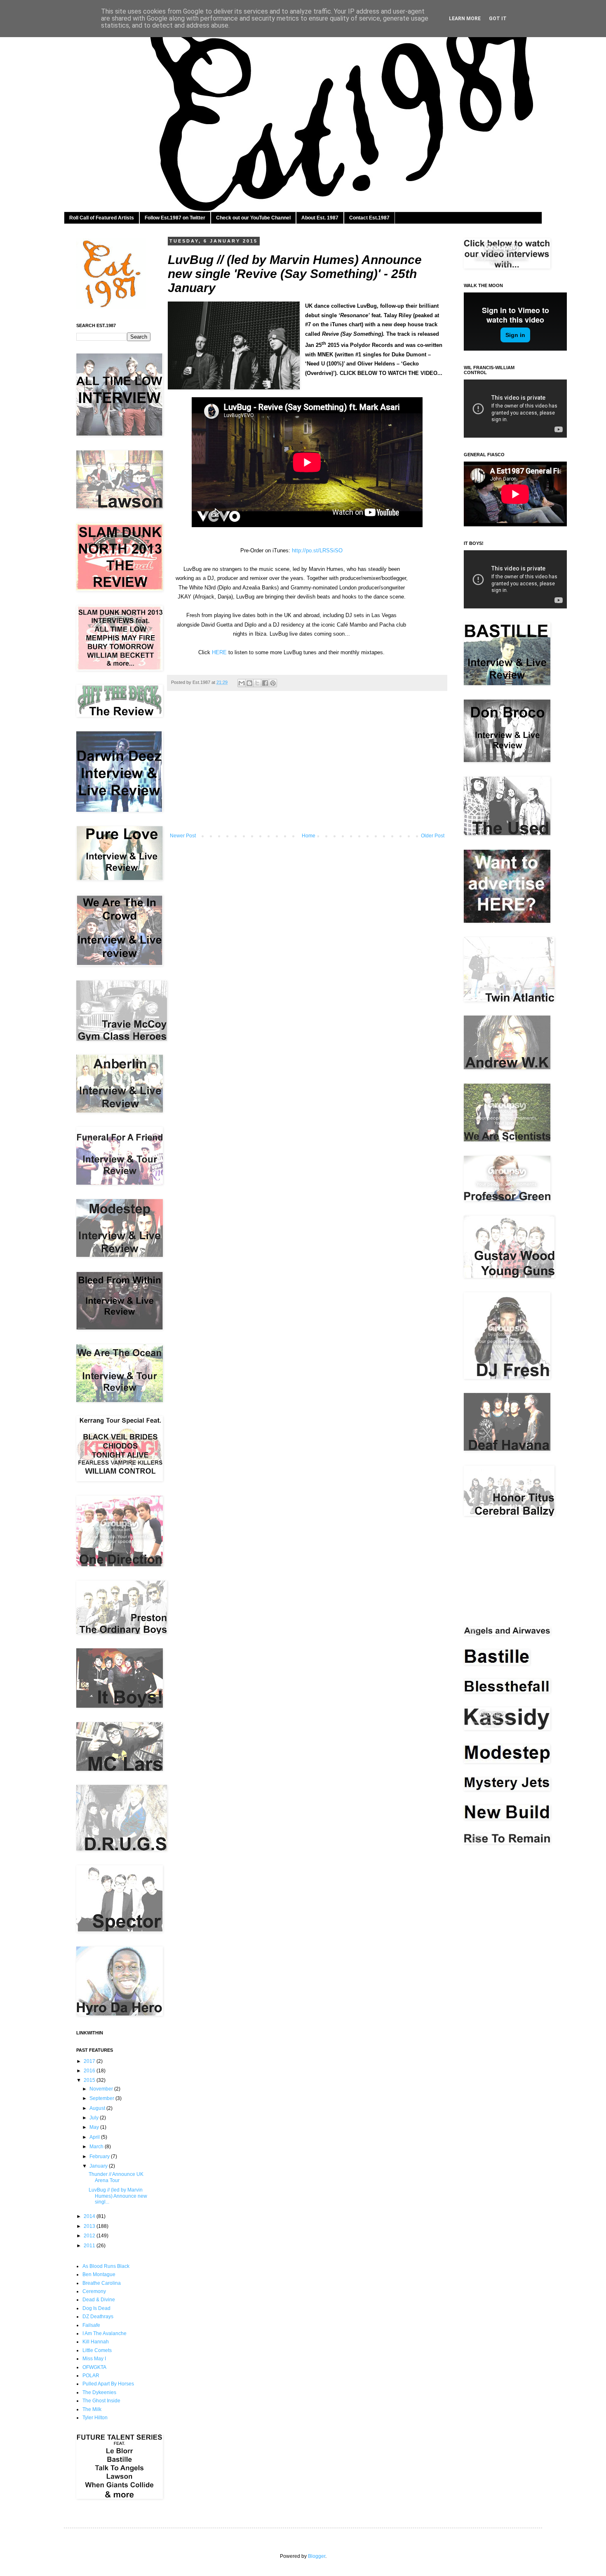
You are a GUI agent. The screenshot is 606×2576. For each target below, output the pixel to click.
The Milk (92, 2409)
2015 (90, 2080)
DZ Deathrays (98, 2317)
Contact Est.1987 (369, 218)
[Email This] (242, 683)
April (95, 2137)
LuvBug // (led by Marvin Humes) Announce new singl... (118, 2196)
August (98, 2108)
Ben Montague (99, 2274)
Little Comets (97, 2350)
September (102, 2098)
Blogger (317, 2556)
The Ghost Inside (101, 2401)
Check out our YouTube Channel (253, 218)
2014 (90, 2216)
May (95, 2127)
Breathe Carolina (102, 2283)
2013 (90, 2226)
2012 (90, 2236)
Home (309, 836)
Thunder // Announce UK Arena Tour (116, 2177)
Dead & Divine (99, 2300)
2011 (90, 2246)
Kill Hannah (96, 2342)
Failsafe (91, 2325)
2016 (90, 2071)
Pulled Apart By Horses (108, 2384)
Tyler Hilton (95, 2418)
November (102, 2089)
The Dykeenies (99, 2392)
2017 (90, 2061)
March (97, 2147)
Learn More (465, 19)
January (99, 2166)
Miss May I (94, 2359)
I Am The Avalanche (105, 2333)
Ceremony (94, 2291)
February (100, 2156)
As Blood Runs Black (106, 2266)
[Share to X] (257, 683)
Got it (498, 19)
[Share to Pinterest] (273, 683)
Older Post (433, 836)
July (95, 2118)
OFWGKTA (94, 2367)
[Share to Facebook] (265, 683)
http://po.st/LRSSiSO (317, 550)
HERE (219, 652)
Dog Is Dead (96, 2308)
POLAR (91, 2376)
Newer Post (183, 836)
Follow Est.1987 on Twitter (175, 218)
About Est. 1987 (320, 218)
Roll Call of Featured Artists (102, 218)
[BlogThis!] (249, 683)
